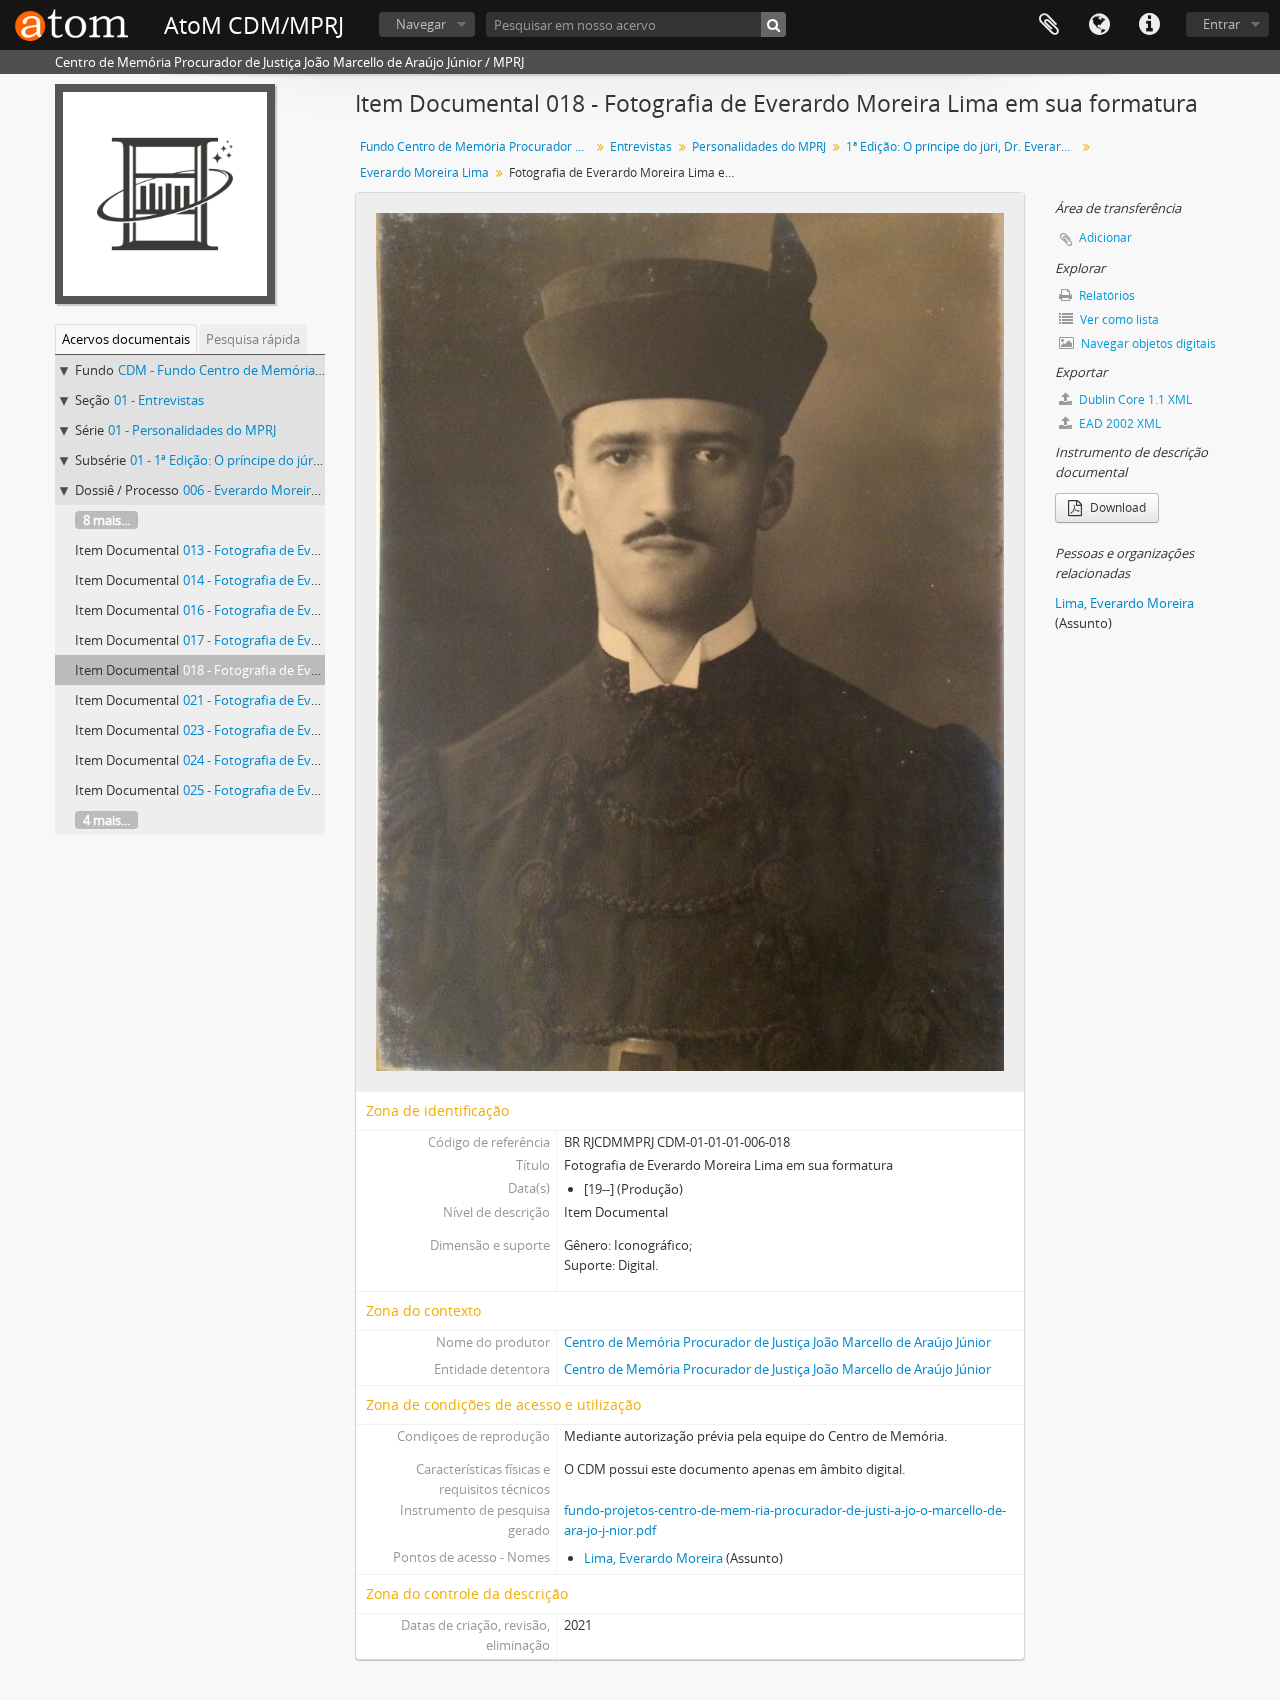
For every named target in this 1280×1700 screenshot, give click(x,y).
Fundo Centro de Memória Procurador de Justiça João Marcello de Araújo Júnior (477, 146)
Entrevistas (641, 146)
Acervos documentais (126, 339)
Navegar (421, 24)
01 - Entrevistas (159, 400)
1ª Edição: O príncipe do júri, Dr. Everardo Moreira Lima (963, 146)
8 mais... (106, 520)
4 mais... (106, 820)
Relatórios (1105, 295)
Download (1116, 507)
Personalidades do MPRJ (759, 146)
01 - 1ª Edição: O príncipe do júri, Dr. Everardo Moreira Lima (304, 460)
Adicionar (1105, 237)
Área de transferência (1049, 25)
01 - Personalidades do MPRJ (192, 430)
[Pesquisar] (773, 24)
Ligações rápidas (1149, 25)
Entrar (1221, 24)
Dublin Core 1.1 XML (1134, 399)
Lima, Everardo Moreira (653, 1558)
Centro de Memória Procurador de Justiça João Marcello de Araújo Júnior (777, 1342)
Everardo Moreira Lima (424, 172)
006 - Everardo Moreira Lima (266, 490)
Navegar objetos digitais (1147, 343)
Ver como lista (1118, 319)
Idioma (1099, 25)
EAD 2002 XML (1118, 423)
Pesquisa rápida (253, 339)
